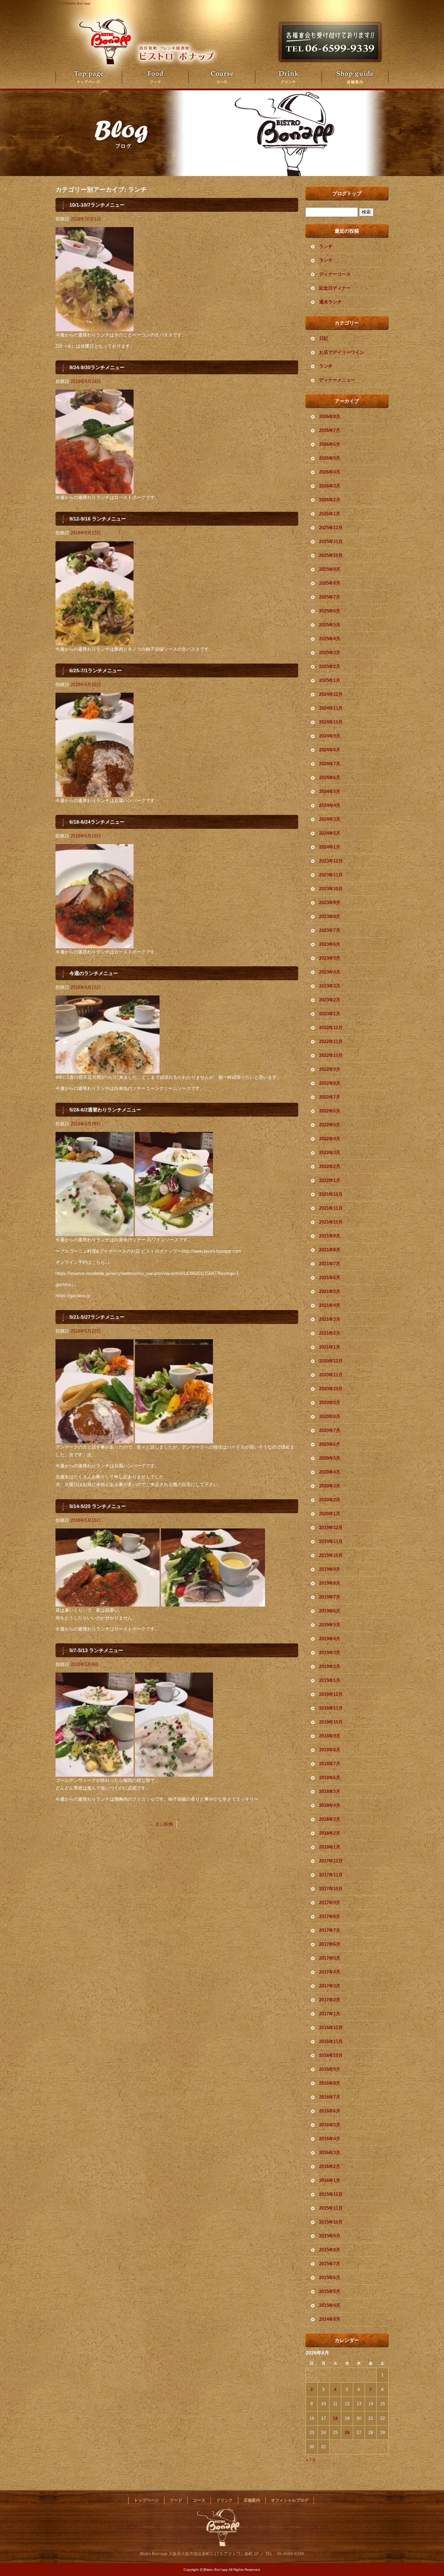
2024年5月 (330, 791)
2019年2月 (330, 1666)
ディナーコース (335, 274)
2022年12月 (331, 1028)
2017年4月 (330, 1972)
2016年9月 (330, 2069)
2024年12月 (331, 694)
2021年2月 (330, 1333)
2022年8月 (330, 1083)
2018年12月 (331, 1694)
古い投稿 (161, 1824)
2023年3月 (330, 986)
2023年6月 (330, 944)
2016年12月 (331, 2028)
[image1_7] (95, 641)
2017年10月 (331, 1889)
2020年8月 (330, 1416)
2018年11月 (331, 1708)
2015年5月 (330, 2291)
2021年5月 (330, 1291)
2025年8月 (330, 583)
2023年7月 (330, 930)
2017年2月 (330, 2000)
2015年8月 (330, 2250)
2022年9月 (330, 1069)
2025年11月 (331, 541)
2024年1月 (330, 847)
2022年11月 (331, 1041)
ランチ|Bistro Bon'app (73, 3)
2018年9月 (330, 1736)
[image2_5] (174, 1232)
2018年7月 (330, 1764)
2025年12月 (331, 528)
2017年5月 (330, 1958)
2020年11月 (331, 1375)
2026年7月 (330, 430)
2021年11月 (331, 1208)
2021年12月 (331, 1194)
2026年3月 (330, 486)
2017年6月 (330, 1944)
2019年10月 (331, 1555)
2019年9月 (330, 1569)
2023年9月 (330, 903)
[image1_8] (95, 1439)
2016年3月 (330, 2153)
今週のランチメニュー (94, 973)
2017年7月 (330, 1930)
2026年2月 (330, 500)
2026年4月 (330, 472)
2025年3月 (330, 653)
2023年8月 (330, 916)
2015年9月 (330, 2236)
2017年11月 (331, 1875)
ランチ (326, 246)
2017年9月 (330, 1903)
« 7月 (311, 2460)
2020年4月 (330, 1472)
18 (335, 2418)
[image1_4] (95, 944)
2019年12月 (331, 1528)
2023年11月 (331, 875)
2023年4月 (330, 972)
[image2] (174, 1773)
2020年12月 (331, 1361)
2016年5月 (330, 2125)
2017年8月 (330, 1916)
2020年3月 (330, 1486)
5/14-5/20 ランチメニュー (98, 1506)
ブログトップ (347, 193)
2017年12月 (331, 1861)
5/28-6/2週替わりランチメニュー (105, 1110)
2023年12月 (331, 861)
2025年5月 (330, 625)
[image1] (95, 327)
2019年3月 (330, 1653)
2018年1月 (330, 1847)
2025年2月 (330, 666)
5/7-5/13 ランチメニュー (96, 1650)
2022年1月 (330, 1180)
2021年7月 (330, 1264)
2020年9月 (330, 1403)
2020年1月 (330, 1514)
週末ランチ (330, 302)
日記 (324, 338)
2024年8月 (330, 750)
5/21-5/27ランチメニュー (97, 1317)
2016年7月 (330, 2097)
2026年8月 (330, 416)
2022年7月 (330, 1097)
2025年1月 (330, 680)
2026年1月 (330, 514)
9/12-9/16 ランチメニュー (98, 519)
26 (347, 2433)
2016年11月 (331, 2041)
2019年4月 (330, 1639)
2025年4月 (330, 639)
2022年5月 (330, 1125)
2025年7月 (330, 597)
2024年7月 (330, 764)
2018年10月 (331, 1722)
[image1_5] (95, 793)
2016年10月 (331, 2055)
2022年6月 (330, 1111)
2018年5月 (330, 1791)
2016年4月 (330, 2139)
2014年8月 (330, 2319)
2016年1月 (330, 2180)
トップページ (89, 77)
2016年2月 (330, 2166)
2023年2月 (330, 1000)
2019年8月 (330, 1583)
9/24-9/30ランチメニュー (97, 367)
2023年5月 (330, 958)
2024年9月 (330, 736)
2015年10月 (331, 2222)
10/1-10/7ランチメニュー (97, 205)
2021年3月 (330, 1319)
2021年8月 (330, 1250)
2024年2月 (330, 833)
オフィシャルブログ (290, 2500)
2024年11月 (331, 708)
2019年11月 (331, 1541)
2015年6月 (330, 2278)
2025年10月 (331, 555)
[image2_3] (213, 1603)
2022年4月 (330, 1139)
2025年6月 (330, 611)
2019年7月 (330, 1597)
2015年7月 (330, 2264)
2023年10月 (331, 889)
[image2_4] (174, 1439)
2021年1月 (330, 1347)
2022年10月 (331, 1055)
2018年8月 (330, 1750)
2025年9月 (330, 569)
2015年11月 (331, 2208)
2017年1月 (330, 2014)
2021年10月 (331, 1222)
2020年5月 (330, 1458)
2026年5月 (330, 458)
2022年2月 (330, 1166)
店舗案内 (355, 77)
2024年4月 (330, 805)
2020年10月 (331, 1389)
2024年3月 (330, 819)
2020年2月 (330, 1500)
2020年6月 (330, 1444)
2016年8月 (330, 2083)
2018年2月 (330, 1833)
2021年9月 (330, 1236)
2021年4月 (330, 1305)
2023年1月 (330, 1014)
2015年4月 (330, 2305)
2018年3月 (330, 1819)
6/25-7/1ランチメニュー (96, 670)
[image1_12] (95, 490)
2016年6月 (330, 2111)
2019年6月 (330, 1611)
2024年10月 (331, 722)
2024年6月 (330, 778)
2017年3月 (330, 1986)
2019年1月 (330, 1680)
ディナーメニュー (337, 380)
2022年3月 (330, 1153)
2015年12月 (331, 2194)
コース (222, 77)
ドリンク (289, 77)
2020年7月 (330, 1430)
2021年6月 (330, 1278)
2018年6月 (330, 1778)
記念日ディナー (335, 288)
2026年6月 (330, 444)
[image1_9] (95, 1232)
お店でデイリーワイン (342, 352)
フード (155, 77)
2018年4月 (330, 1805)
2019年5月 (330, 1625)
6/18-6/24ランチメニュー (97, 822)
